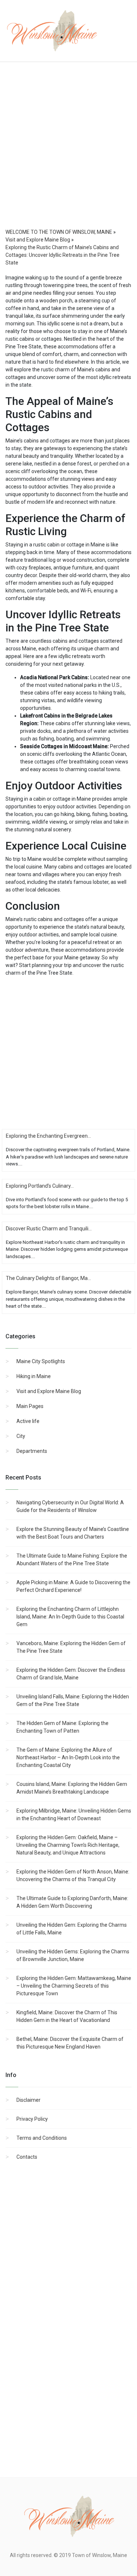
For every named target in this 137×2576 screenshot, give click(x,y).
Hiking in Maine (34, 1376)
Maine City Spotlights (41, 1361)
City (21, 1436)
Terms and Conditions (42, 2138)
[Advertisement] (68, 152)
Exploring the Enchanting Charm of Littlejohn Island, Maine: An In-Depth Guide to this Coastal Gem (70, 1617)
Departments (32, 1451)
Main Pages (30, 1406)
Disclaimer (28, 2100)
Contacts (27, 2157)
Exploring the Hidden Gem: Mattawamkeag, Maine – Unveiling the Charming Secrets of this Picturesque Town (74, 1986)
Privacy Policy (32, 2119)
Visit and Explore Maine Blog (49, 1391)
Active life (28, 1421)
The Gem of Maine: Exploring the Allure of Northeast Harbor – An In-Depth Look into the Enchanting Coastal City (68, 1757)
